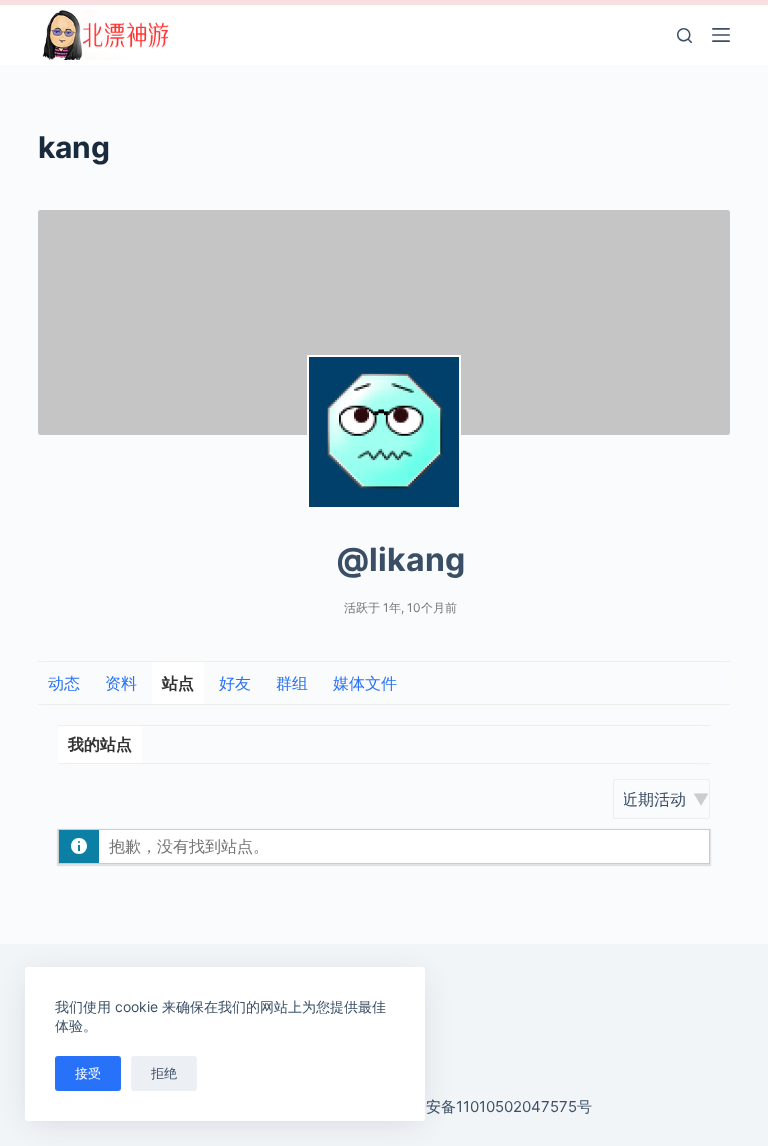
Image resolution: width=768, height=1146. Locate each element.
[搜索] (684, 35)
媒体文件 (365, 683)
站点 (178, 683)
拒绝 (164, 1073)
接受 (88, 1073)
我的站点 (100, 744)
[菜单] (721, 35)
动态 (64, 683)
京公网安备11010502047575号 (486, 1106)
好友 (235, 683)
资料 (121, 683)
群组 (292, 683)
